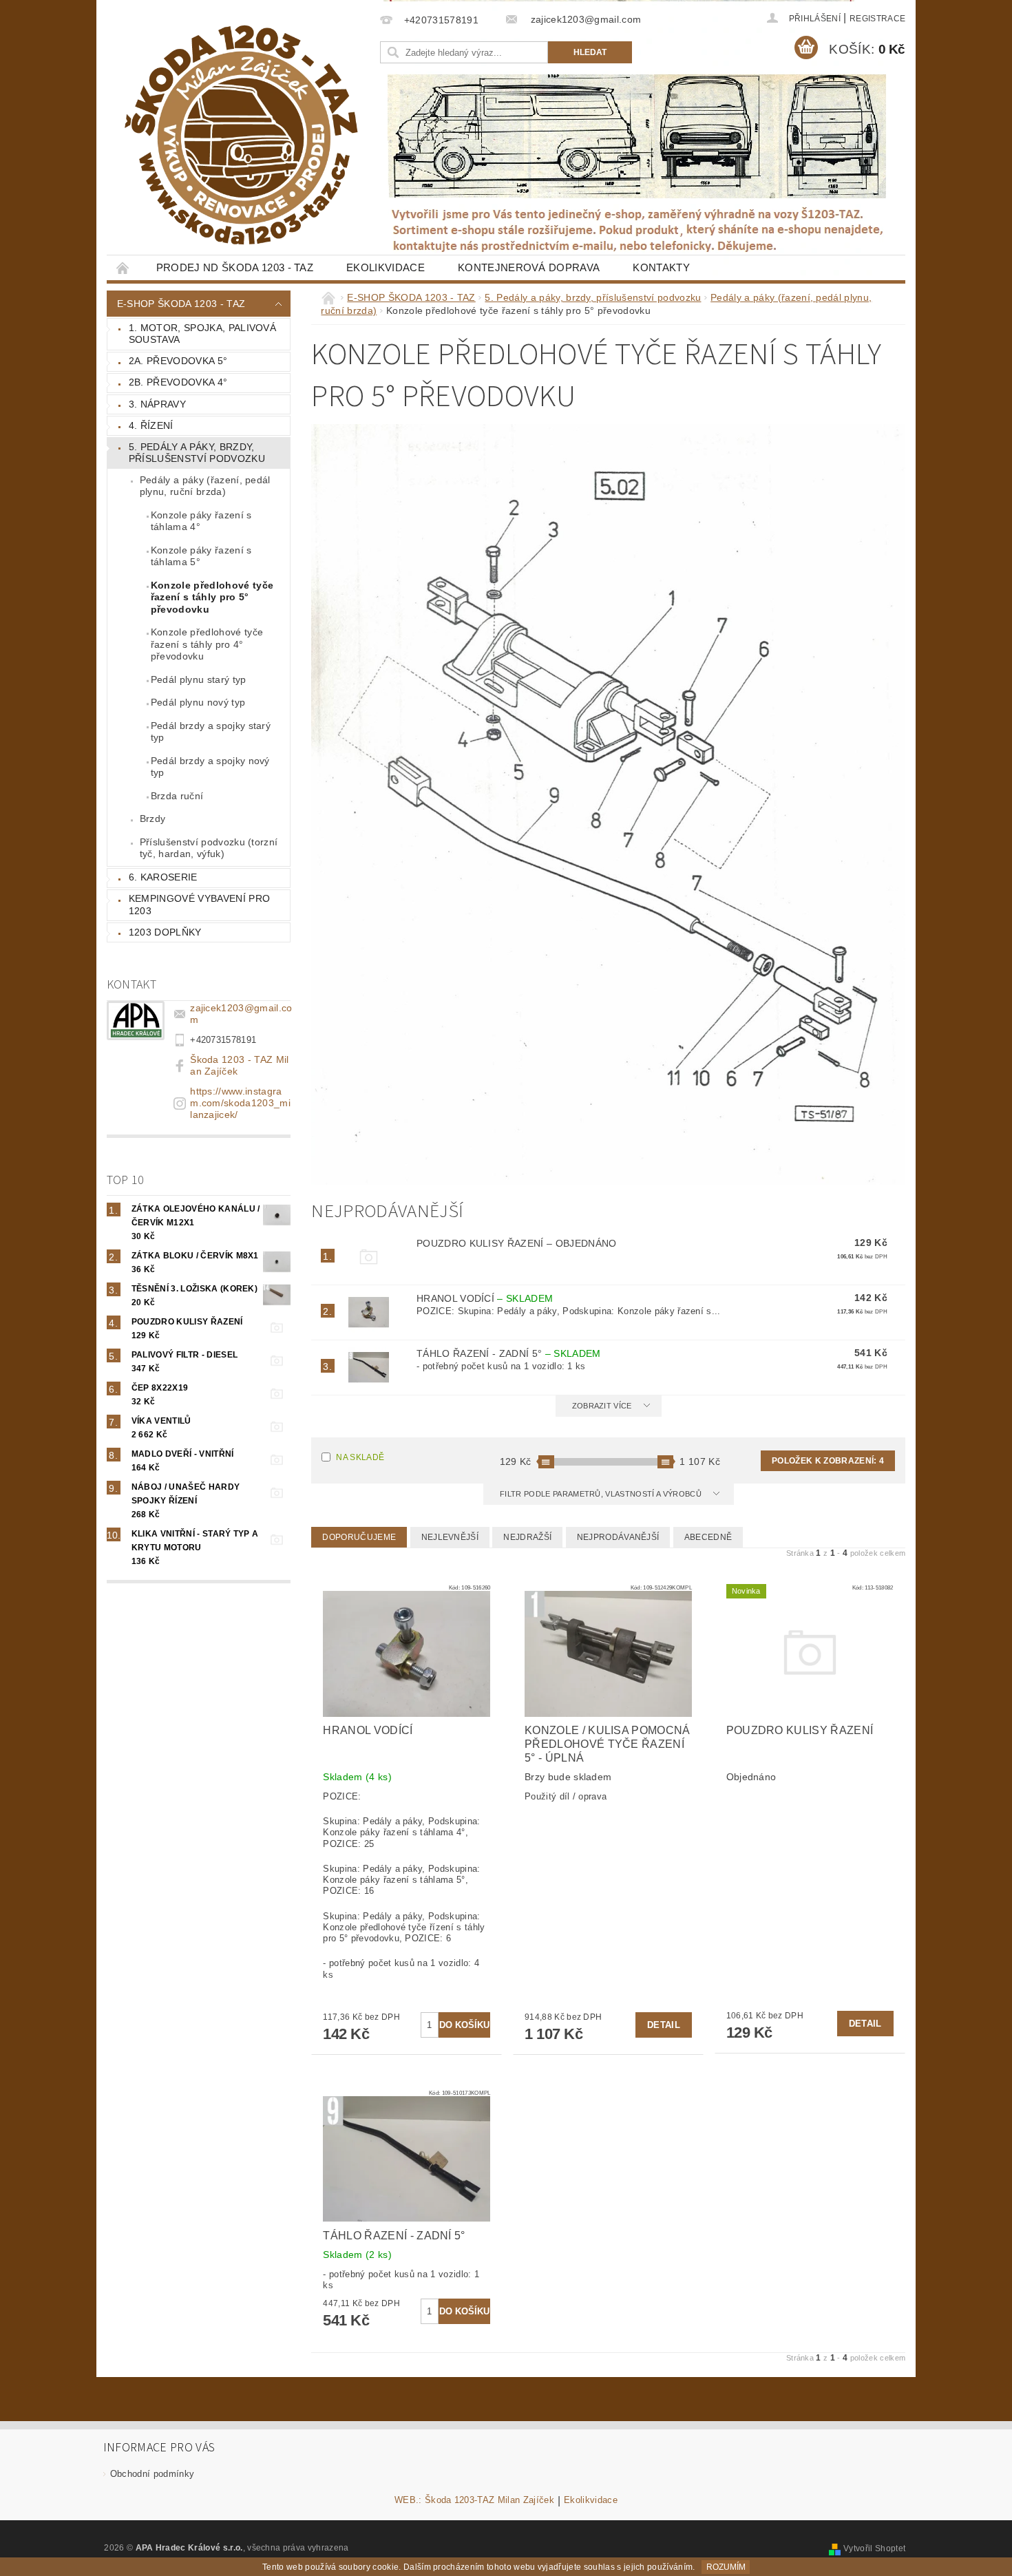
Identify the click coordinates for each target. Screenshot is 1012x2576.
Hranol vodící (485, 1298)
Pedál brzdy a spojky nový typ (210, 767)
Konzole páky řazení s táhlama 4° (201, 521)
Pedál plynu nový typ (198, 702)
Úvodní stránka (123, 267)
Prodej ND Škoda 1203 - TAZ (235, 267)
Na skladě (360, 1457)
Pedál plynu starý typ (199, 679)
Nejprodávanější (618, 1537)
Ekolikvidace (386, 267)
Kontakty (661, 267)
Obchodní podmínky (152, 2474)
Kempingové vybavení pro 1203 (199, 905)
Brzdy (153, 819)
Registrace (877, 19)
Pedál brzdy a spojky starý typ (211, 732)
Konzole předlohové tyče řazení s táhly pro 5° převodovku (212, 597)
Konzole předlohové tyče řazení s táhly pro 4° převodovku (207, 644)
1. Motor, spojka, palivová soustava (202, 334)
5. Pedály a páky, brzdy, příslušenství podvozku (197, 453)
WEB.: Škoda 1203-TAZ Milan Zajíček (474, 2500)
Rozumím (726, 2567)
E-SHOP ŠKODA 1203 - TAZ (181, 304)
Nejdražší (527, 1537)
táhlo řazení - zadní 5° (509, 1353)
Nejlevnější (450, 1537)
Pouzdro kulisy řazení (517, 1243)
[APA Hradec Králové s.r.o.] (241, 135)
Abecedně (708, 1537)
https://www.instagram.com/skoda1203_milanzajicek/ (240, 1103)
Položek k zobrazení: (828, 1461)
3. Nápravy (157, 404)
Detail (664, 2025)
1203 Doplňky (165, 932)
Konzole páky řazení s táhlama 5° (201, 556)
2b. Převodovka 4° (178, 382)
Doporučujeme (359, 1537)
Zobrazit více (602, 1406)
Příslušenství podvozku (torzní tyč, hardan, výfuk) (209, 848)
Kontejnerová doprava (529, 267)
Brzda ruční (177, 796)
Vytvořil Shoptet (874, 2548)
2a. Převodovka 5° (178, 361)
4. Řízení (151, 425)
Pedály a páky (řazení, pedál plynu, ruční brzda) (205, 486)
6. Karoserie (163, 877)
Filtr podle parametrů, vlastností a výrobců (602, 1494)
